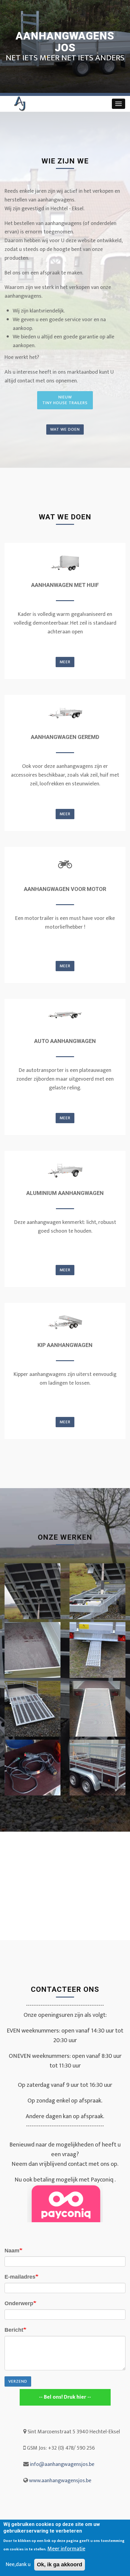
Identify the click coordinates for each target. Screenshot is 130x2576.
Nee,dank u (18, 2565)
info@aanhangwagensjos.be (62, 2464)
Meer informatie (66, 2549)
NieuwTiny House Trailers (65, 400)
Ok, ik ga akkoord (60, 2565)
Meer (65, 662)
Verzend (18, 2381)
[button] (32, 1592)
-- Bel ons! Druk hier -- (65, 2397)
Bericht (14, 2330)
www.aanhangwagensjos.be (60, 2481)
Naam (12, 2251)
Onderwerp (19, 2303)
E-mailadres (20, 2277)
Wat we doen (65, 429)
